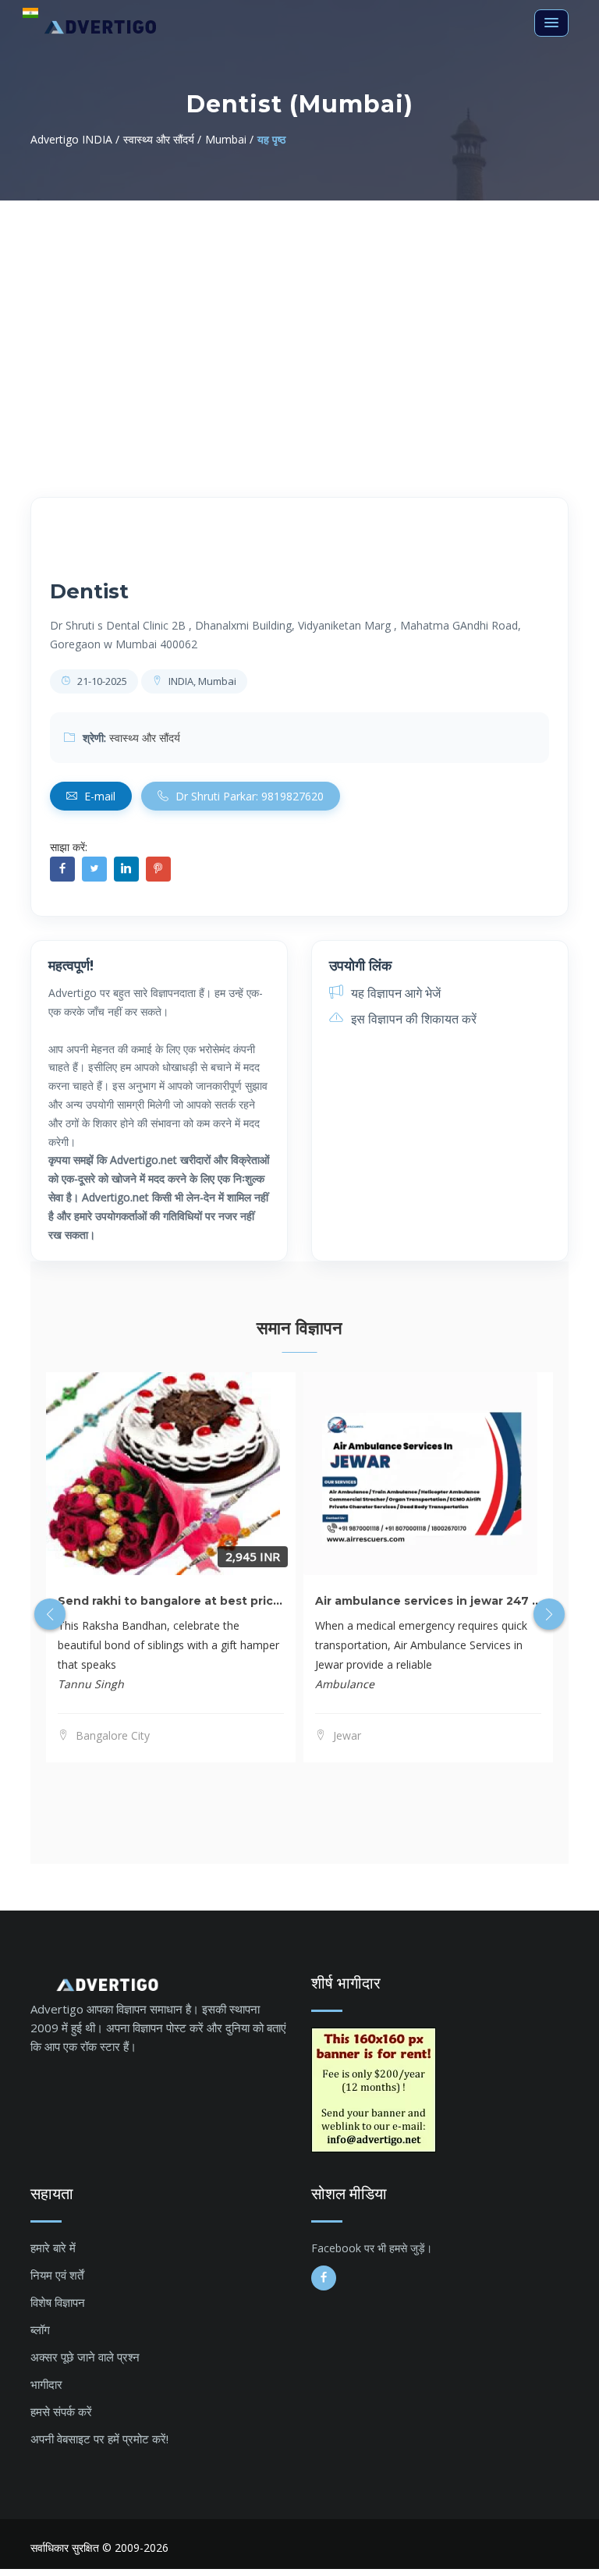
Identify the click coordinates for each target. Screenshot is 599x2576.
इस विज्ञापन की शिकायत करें (412, 1019)
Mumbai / (229, 139)
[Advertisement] (299, 318)
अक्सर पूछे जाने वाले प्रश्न (85, 2357)
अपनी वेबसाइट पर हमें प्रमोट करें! (99, 2439)
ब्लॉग (40, 2329)
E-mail (98, 796)
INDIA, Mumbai (201, 681)
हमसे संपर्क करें (61, 2411)
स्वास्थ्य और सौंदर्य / (162, 139)
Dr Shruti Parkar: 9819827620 (248, 796)
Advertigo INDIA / (75, 139)
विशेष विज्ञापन (58, 2302)
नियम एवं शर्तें (57, 2275)
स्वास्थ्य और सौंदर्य (145, 738)
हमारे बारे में (53, 2248)
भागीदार (46, 2384)
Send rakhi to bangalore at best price (169, 1601)
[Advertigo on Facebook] (324, 2278)
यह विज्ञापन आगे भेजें (394, 993)
